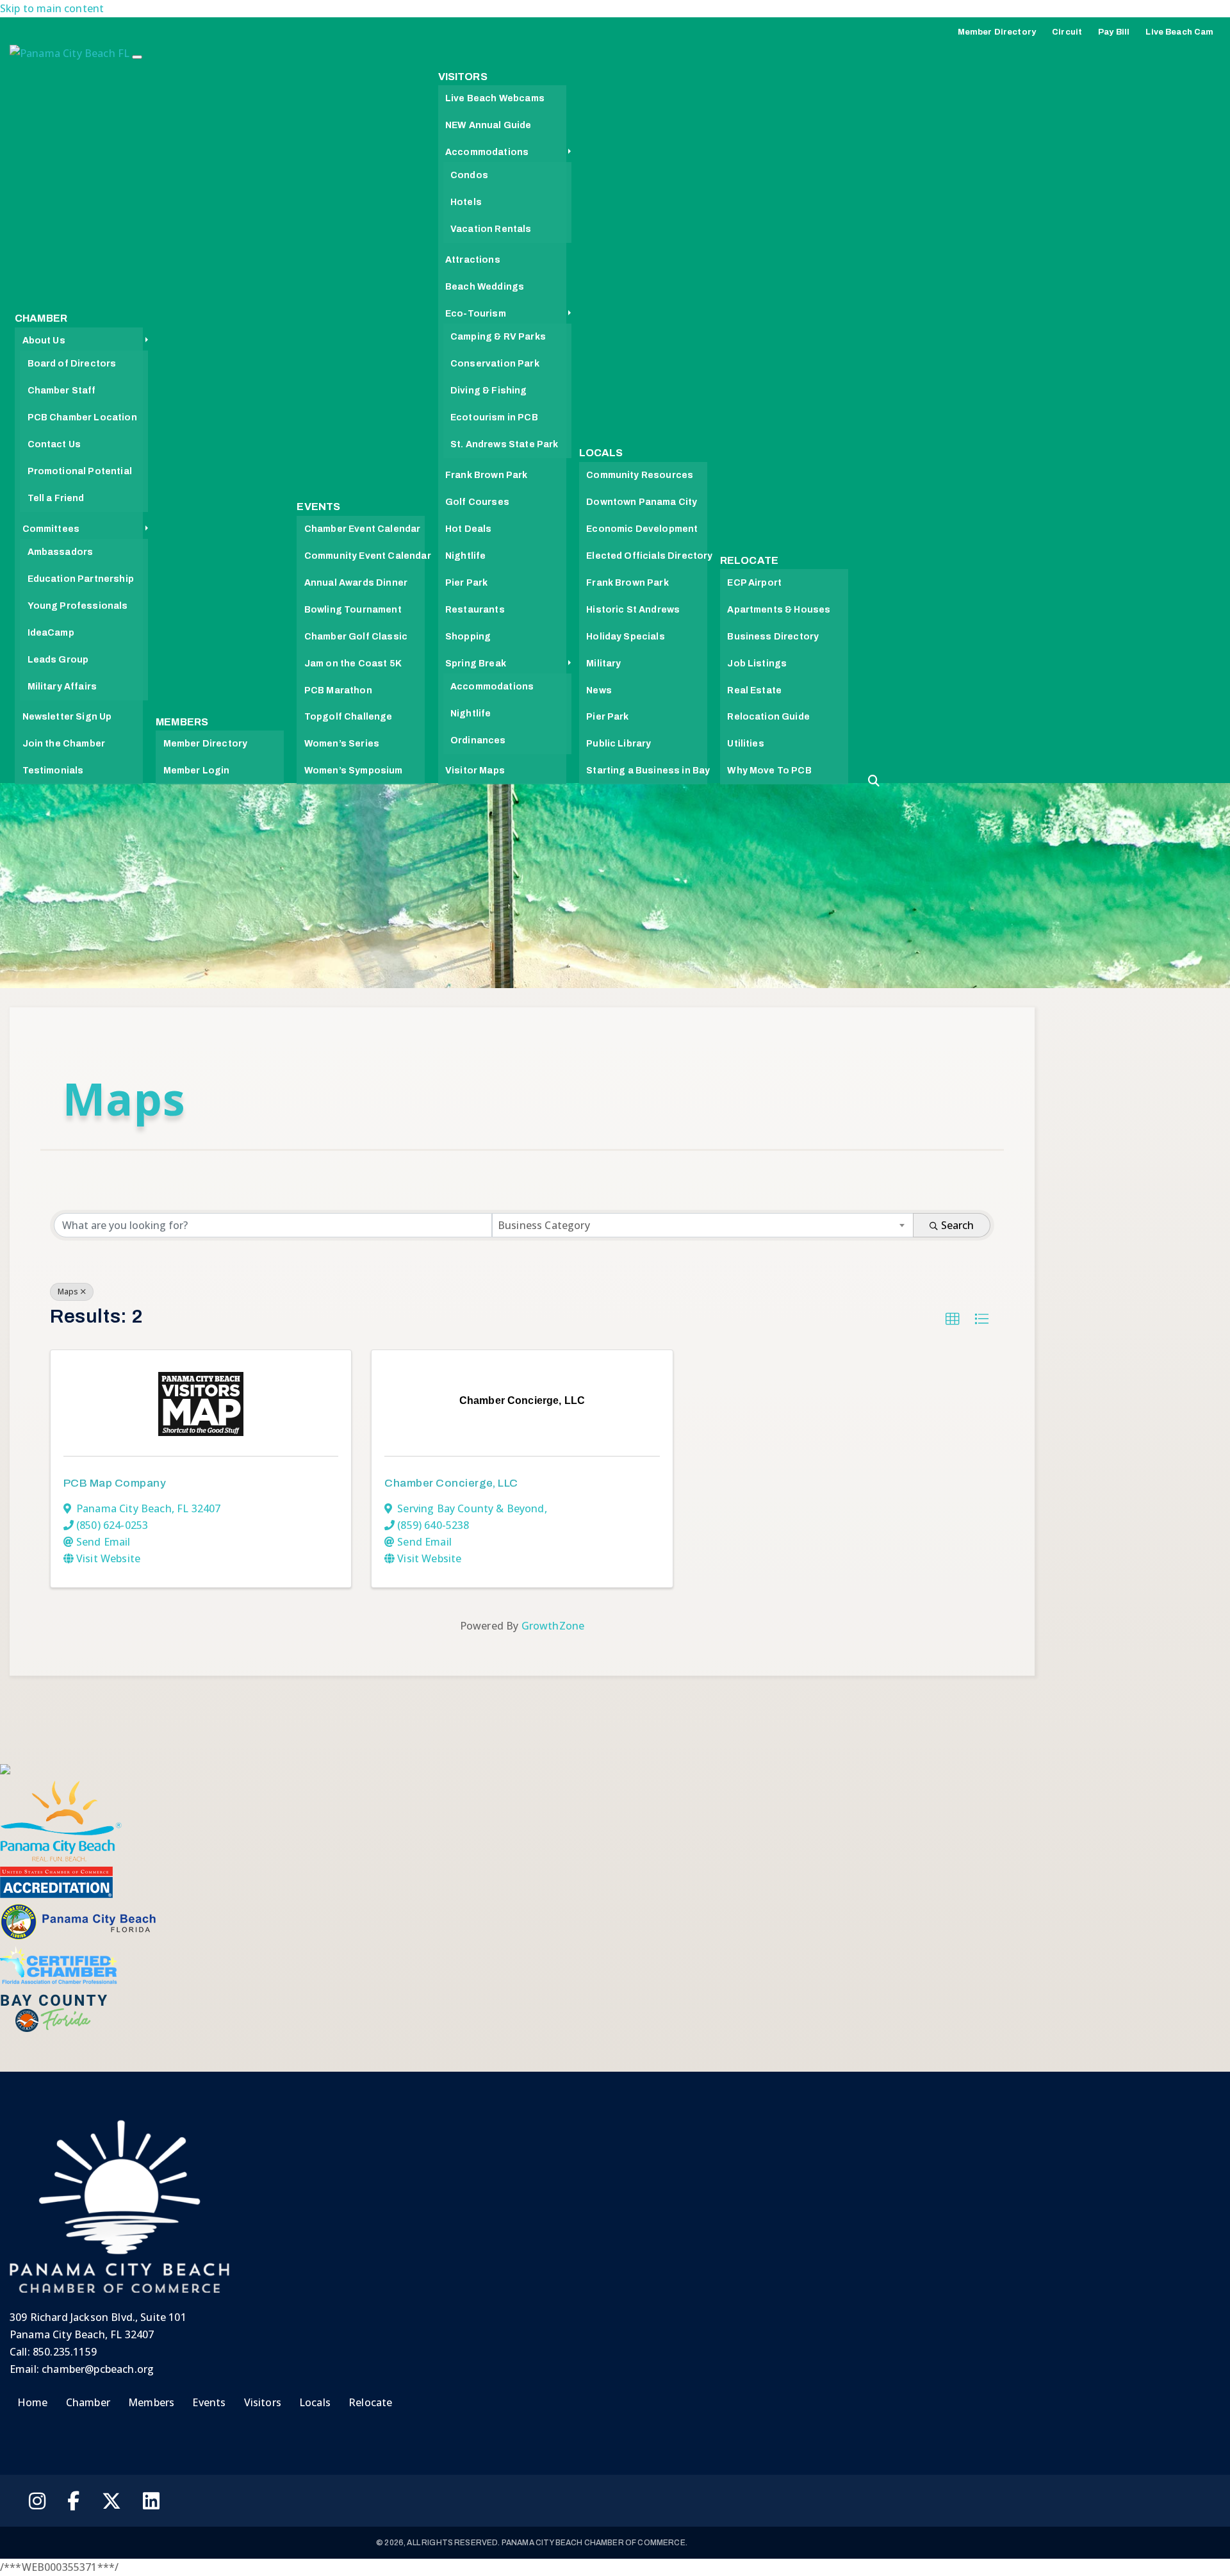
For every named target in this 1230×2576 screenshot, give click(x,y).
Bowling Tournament (353, 610)
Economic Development (642, 529)
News (599, 690)
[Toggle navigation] (137, 57)
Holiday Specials (626, 637)
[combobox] (703, 1225)
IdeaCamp (51, 633)
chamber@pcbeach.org (98, 2369)
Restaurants (475, 610)
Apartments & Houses (779, 610)
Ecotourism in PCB (494, 417)
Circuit (1067, 32)
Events (318, 507)
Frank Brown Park (487, 475)
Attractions (473, 260)
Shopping (468, 637)
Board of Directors (72, 364)
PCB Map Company (115, 1483)
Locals (601, 453)
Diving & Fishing (489, 391)
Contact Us (54, 444)
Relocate (749, 560)
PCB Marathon (338, 690)
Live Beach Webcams (495, 98)
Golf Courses (477, 502)
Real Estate (754, 690)
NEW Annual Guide (488, 125)
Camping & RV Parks (498, 337)
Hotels (466, 202)
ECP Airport (754, 583)
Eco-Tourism (476, 314)
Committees (51, 529)
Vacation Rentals (491, 229)
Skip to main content (52, 8)
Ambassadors (61, 552)
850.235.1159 (65, 2352)
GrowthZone (553, 1626)
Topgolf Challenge (348, 717)
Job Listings (757, 664)
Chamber (41, 318)
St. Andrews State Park (504, 444)
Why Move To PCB (769, 771)
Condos (469, 175)
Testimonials (53, 771)
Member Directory (997, 32)
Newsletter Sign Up (67, 717)
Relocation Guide (768, 717)
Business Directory (773, 637)
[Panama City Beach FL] (71, 56)
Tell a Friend (56, 498)
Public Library (619, 744)
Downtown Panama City (642, 502)
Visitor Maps (475, 771)
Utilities (745, 744)
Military (603, 664)
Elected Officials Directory (649, 556)
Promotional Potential (80, 471)
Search (957, 1225)
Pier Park (466, 583)
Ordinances (478, 740)
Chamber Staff (62, 391)
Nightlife (465, 556)
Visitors (463, 77)
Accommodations (487, 152)
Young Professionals (78, 606)
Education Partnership (81, 579)
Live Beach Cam (1179, 32)
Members (182, 722)
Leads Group (58, 660)
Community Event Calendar (368, 556)
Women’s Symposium (354, 771)
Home (33, 2402)
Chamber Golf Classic (356, 637)
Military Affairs (62, 687)
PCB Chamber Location (82, 417)
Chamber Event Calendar (363, 529)
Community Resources (640, 475)
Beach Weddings (485, 287)
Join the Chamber (64, 744)
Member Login (197, 771)
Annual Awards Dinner (356, 583)
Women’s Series (342, 744)
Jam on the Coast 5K (353, 664)
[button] (953, 1319)
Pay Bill (1114, 32)
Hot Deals (468, 529)
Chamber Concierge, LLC (451, 1483)
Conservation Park (495, 364)
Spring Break (476, 664)
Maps (68, 1292)
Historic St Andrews (633, 610)
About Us (44, 341)
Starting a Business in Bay (648, 771)
